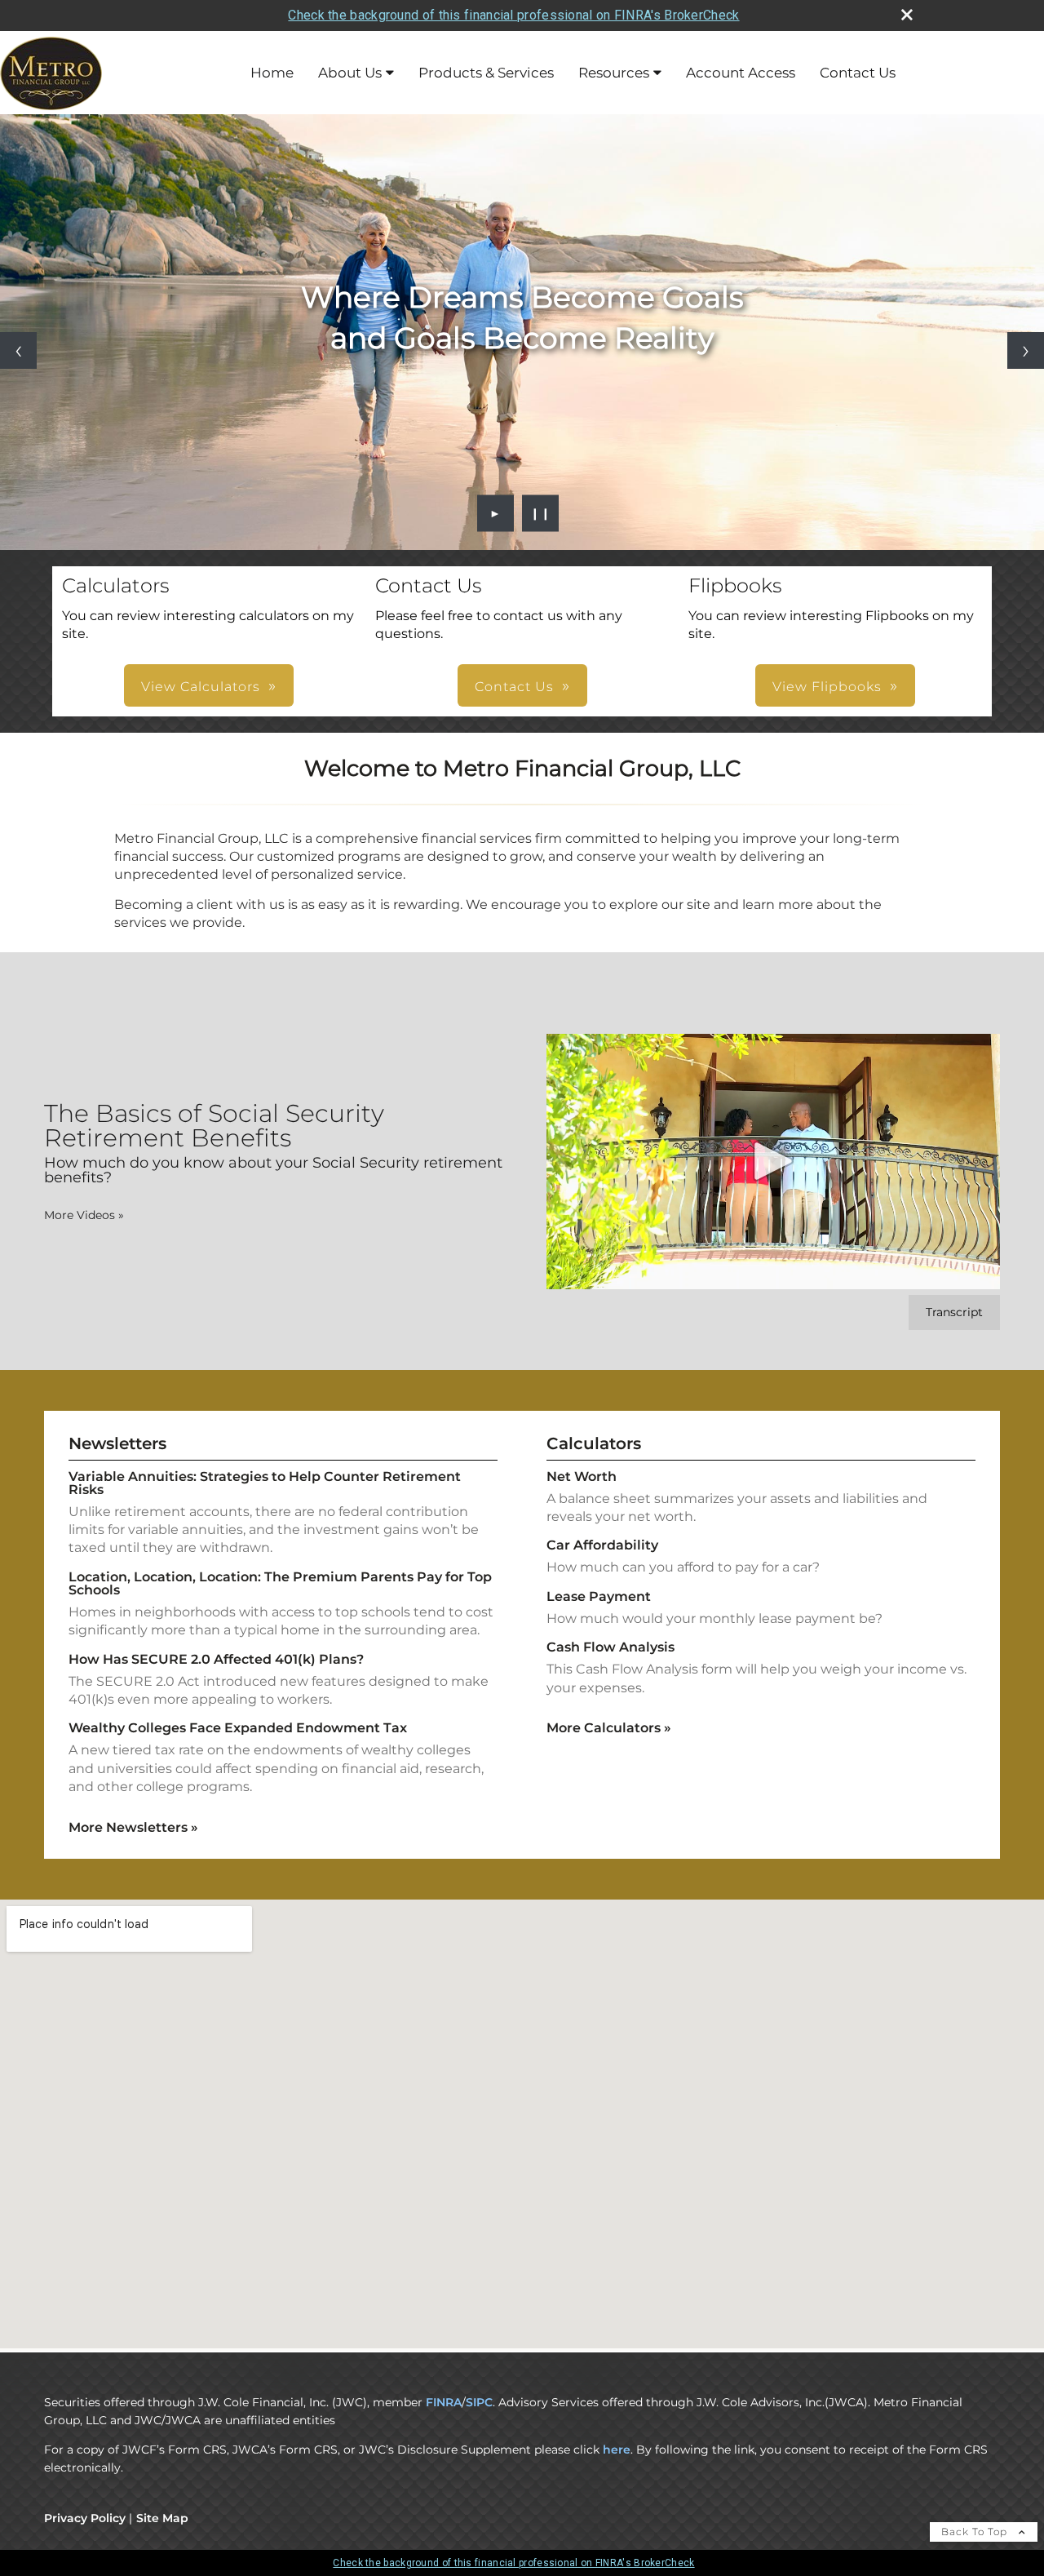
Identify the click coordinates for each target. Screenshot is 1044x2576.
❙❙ (541, 513)
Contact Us (858, 73)
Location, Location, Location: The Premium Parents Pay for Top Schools (280, 1583)
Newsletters (117, 1443)
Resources (614, 73)
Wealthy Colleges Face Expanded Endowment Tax (238, 1728)
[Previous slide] (18, 350)
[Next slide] (1026, 350)
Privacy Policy (85, 2518)
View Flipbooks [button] (827, 687)
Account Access (741, 73)
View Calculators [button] (201, 687)
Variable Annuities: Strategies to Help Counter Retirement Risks (265, 1483)
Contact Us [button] (514, 687)
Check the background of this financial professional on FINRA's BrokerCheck (513, 15)
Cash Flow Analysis (610, 1647)
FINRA (444, 2402)
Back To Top (976, 2532)
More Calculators (609, 1728)
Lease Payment (599, 1596)
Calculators (594, 1443)
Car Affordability (602, 1545)
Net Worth (582, 1476)
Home (272, 73)
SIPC (479, 2402)
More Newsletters (133, 1827)
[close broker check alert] (907, 15)
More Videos (84, 1215)
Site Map (162, 2518)
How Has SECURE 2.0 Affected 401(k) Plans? (216, 1659)
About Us (350, 73)
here (617, 2450)
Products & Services (486, 73)
